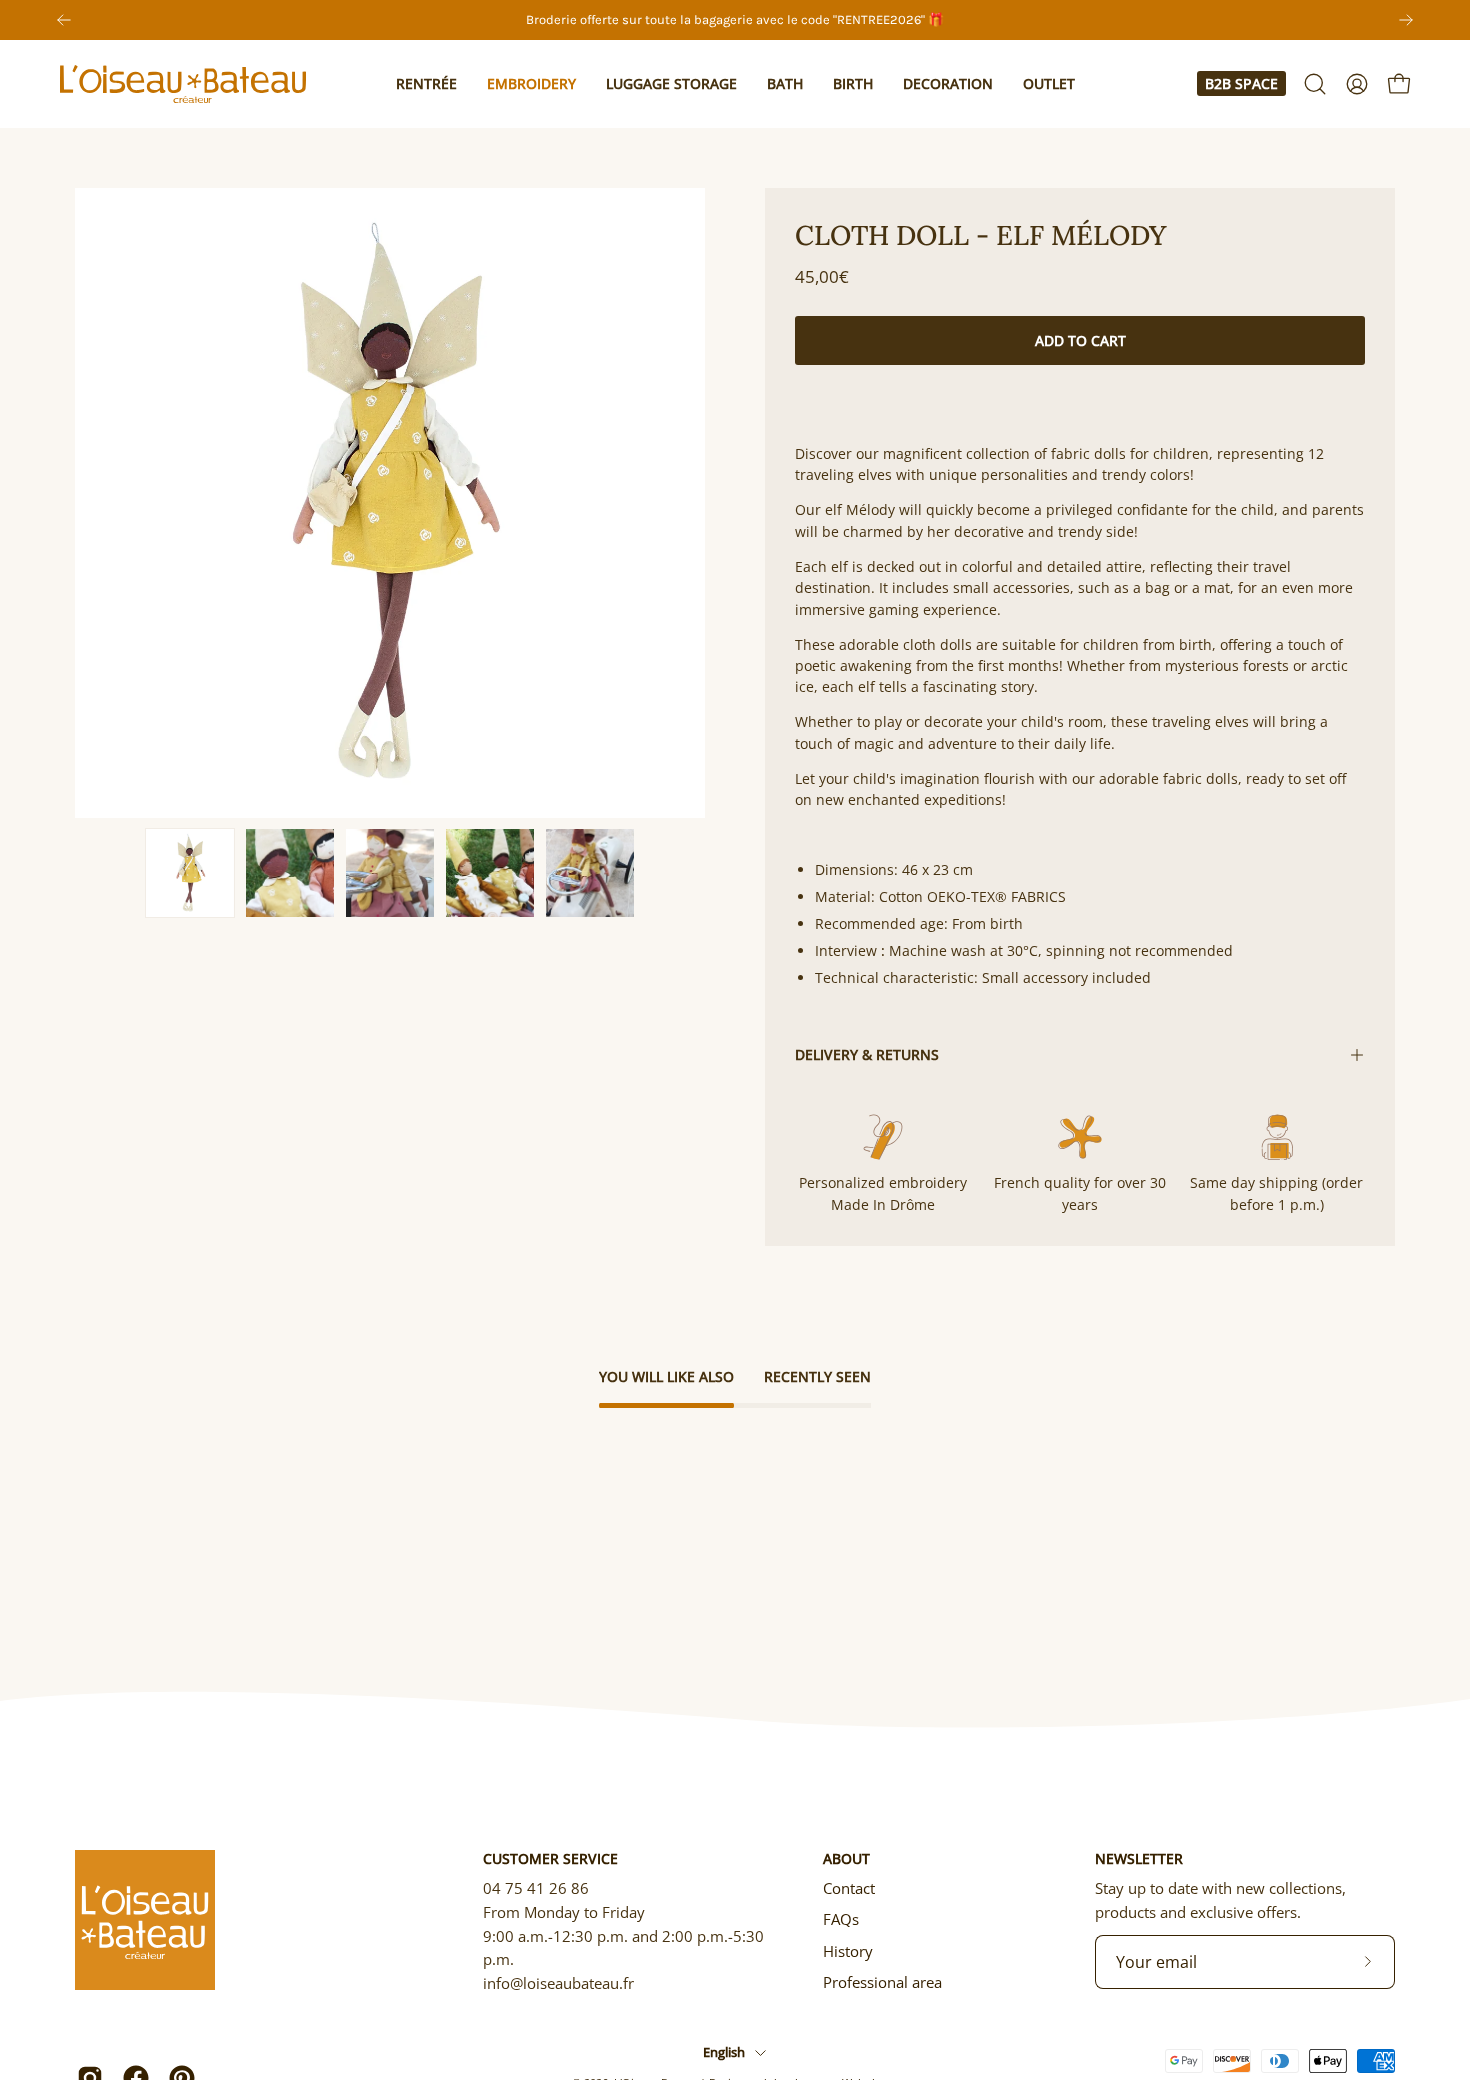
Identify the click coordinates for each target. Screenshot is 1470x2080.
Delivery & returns (867, 1054)
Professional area (882, 1982)
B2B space (1241, 83)
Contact (849, 1888)
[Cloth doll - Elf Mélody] (190, 873)
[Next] (1406, 20)
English (724, 2052)
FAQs (841, 1919)
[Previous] (64, 20)
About (846, 1859)
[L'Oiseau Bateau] (185, 84)
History (848, 1951)
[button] (426, 84)
